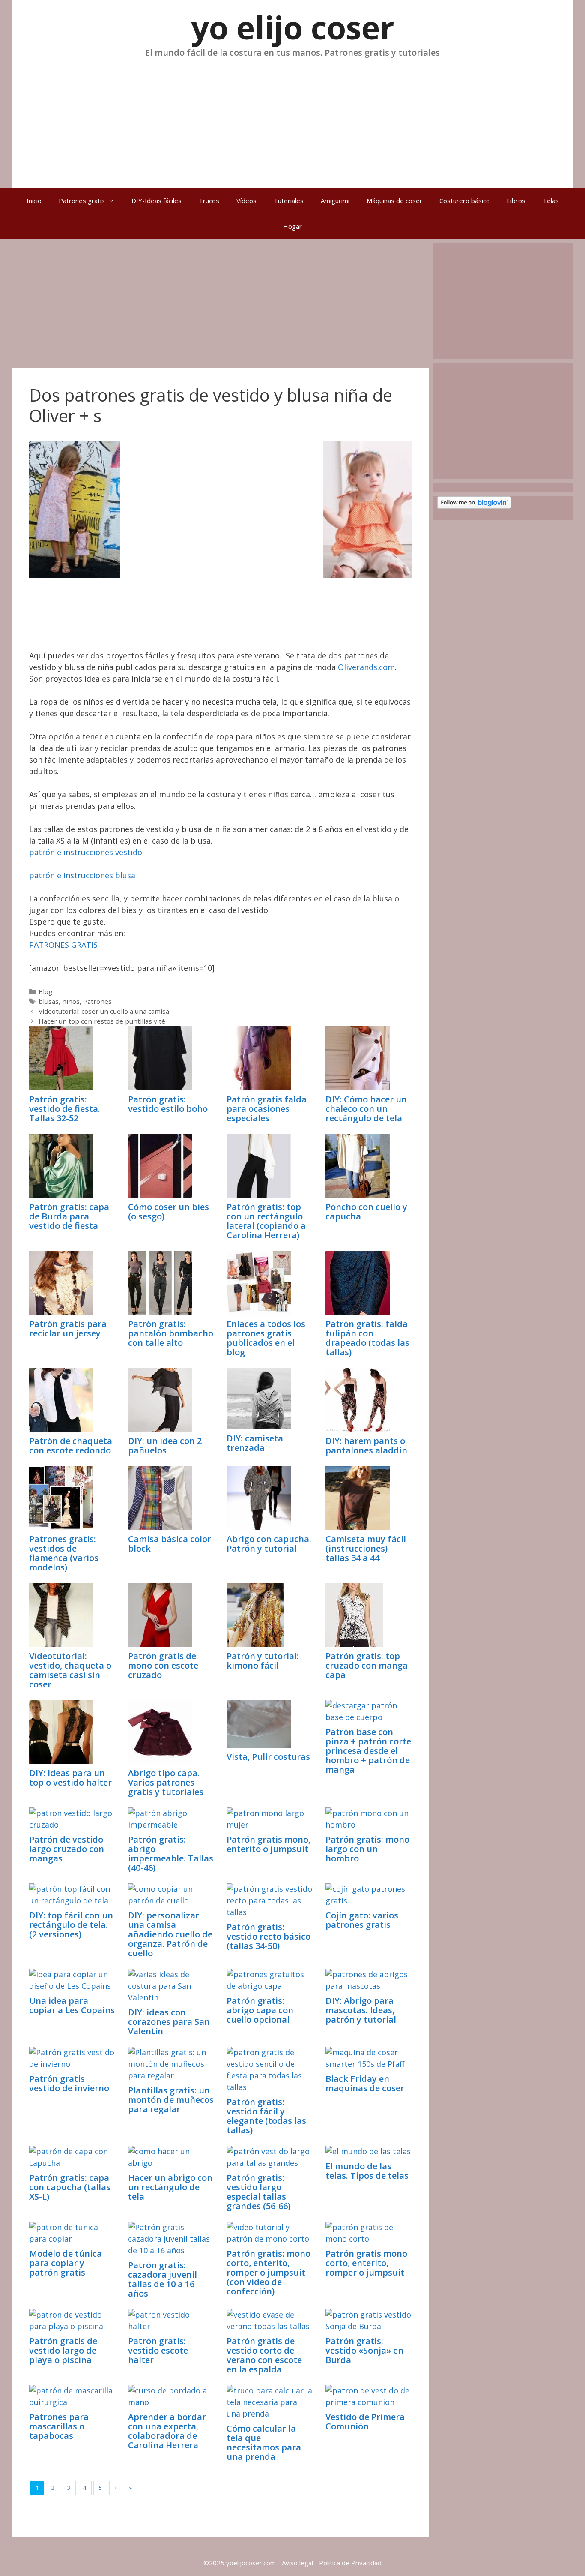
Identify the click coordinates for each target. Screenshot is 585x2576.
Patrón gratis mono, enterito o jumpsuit (269, 1844)
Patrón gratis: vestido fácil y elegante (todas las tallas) (266, 2116)
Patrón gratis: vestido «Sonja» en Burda (364, 2350)
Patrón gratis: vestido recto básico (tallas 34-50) (269, 1936)
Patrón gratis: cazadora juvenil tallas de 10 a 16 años (163, 2279)
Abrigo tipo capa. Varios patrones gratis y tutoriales (166, 1782)
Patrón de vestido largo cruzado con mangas (67, 1849)
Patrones (97, 1001)
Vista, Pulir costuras (268, 1757)
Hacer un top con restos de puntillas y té (102, 1021)
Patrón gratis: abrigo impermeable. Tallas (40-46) (171, 1854)
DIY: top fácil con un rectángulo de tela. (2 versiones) (71, 1925)
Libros (516, 201)
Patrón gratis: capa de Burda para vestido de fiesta (69, 1216)
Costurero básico (465, 201)
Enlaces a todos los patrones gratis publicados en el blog (266, 1338)
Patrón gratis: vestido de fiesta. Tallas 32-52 (65, 1109)
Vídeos (246, 201)
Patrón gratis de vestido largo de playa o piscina (63, 2350)
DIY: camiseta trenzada (255, 1443)
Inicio (34, 201)
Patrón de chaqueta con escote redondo (71, 1446)
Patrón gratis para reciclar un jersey (68, 1329)
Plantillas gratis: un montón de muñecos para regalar (171, 2100)
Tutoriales (289, 201)
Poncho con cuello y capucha (366, 1211)
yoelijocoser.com (250, 2563)
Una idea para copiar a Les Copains (72, 2005)
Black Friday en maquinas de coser (365, 2083)
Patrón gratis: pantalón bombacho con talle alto (171, 1333)
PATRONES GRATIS (63, 945)
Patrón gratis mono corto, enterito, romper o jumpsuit (366, 2263)
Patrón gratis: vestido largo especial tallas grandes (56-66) (258, 2192)
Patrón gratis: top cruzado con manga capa (367, 1665)
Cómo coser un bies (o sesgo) (169, 1211)
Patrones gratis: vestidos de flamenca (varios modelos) (64, 1553)
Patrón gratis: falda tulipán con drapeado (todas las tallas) (367, 1338)
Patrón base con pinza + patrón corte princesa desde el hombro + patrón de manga (368, 1751)
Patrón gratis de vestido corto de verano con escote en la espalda (264, 2355)
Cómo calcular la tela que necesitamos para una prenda (264, 2442)
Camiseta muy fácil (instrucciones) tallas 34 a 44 (366, 1548)
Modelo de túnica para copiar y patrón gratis (66, 2263)
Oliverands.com (366, 667)
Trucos (209, 201)
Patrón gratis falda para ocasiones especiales (267, 1109)
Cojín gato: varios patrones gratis (362, 1920)
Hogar (292, 226)
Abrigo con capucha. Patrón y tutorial (269, 1544)
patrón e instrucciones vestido (86, 852)
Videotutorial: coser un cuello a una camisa (104, 1011)
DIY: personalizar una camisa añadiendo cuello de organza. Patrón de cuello (170, 1934)
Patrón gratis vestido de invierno (69, 2083)
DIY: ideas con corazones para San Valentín (169, 2022)
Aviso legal (297, 2563)
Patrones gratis (82, 201)
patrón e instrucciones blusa (82, 875)
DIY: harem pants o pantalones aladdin (366, 1446)
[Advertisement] (292, 119)
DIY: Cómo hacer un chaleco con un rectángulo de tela (366, 1109)
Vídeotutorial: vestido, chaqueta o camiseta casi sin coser (70, 1670)
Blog (45, 991)
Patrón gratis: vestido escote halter (158, 2350)
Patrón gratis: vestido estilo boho (168, 1104)
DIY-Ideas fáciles (157, 201)
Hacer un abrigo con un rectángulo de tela (170, 2187)
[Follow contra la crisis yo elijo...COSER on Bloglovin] (474, 506)
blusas (49, 1001)
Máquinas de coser (394, 201)
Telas (551, 201)
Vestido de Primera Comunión (365, 2421)
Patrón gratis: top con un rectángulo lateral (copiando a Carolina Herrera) (266, 1221)
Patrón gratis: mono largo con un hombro (367, 1849)
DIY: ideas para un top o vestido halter (70, 1778)
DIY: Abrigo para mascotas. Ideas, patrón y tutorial (361, 2010)
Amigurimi (335, 201)
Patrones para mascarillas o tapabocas (59, 2426)
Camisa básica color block (170, 1544)
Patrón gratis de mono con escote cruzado (163, 1665)
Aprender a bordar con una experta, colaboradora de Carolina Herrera (167, 2431)
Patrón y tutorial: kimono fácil (263, 1661)
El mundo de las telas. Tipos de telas (367, 2171)
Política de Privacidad (350, 2563)
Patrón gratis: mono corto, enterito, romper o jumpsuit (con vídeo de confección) (269, 2272)
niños (71, 1001)
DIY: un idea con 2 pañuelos (165, 1446)
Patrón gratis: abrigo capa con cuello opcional (260, 2010)
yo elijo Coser (293, 27)
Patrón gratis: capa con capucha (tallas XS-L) (70, 2187)
